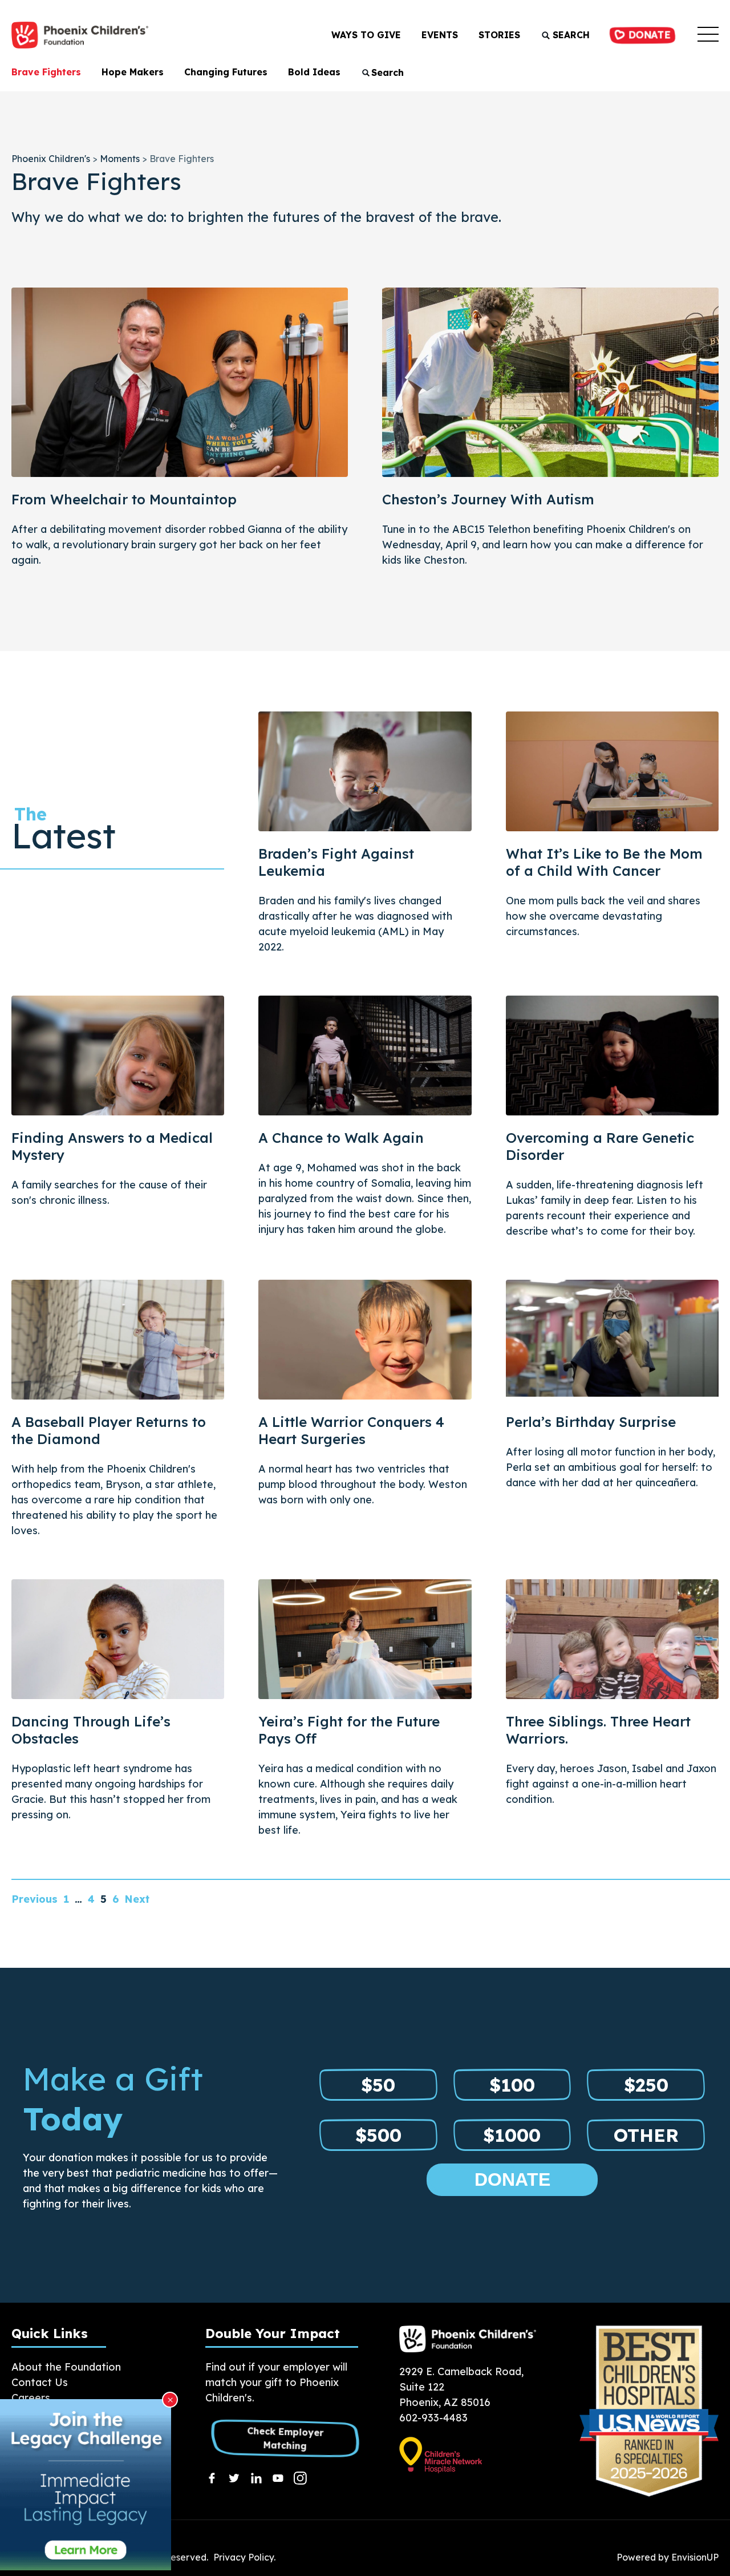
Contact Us (40, 2382)
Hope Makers (133, 72)
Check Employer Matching (285, 2438)
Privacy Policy (244, 2557)
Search (570, 35)
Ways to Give (366, 35)
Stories (499, 35)
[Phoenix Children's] (80, 35)
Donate (647, 35)
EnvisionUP (695, 2557)
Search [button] (388, 72)
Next (137, 1899)
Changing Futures (226, 72)
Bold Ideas (314, 72)
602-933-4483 (433, 2418)
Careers (31, 2398)
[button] (708, 35)
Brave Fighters (46, 72)
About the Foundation (66, 2367)
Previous (35, 1899)
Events (440, 35)
